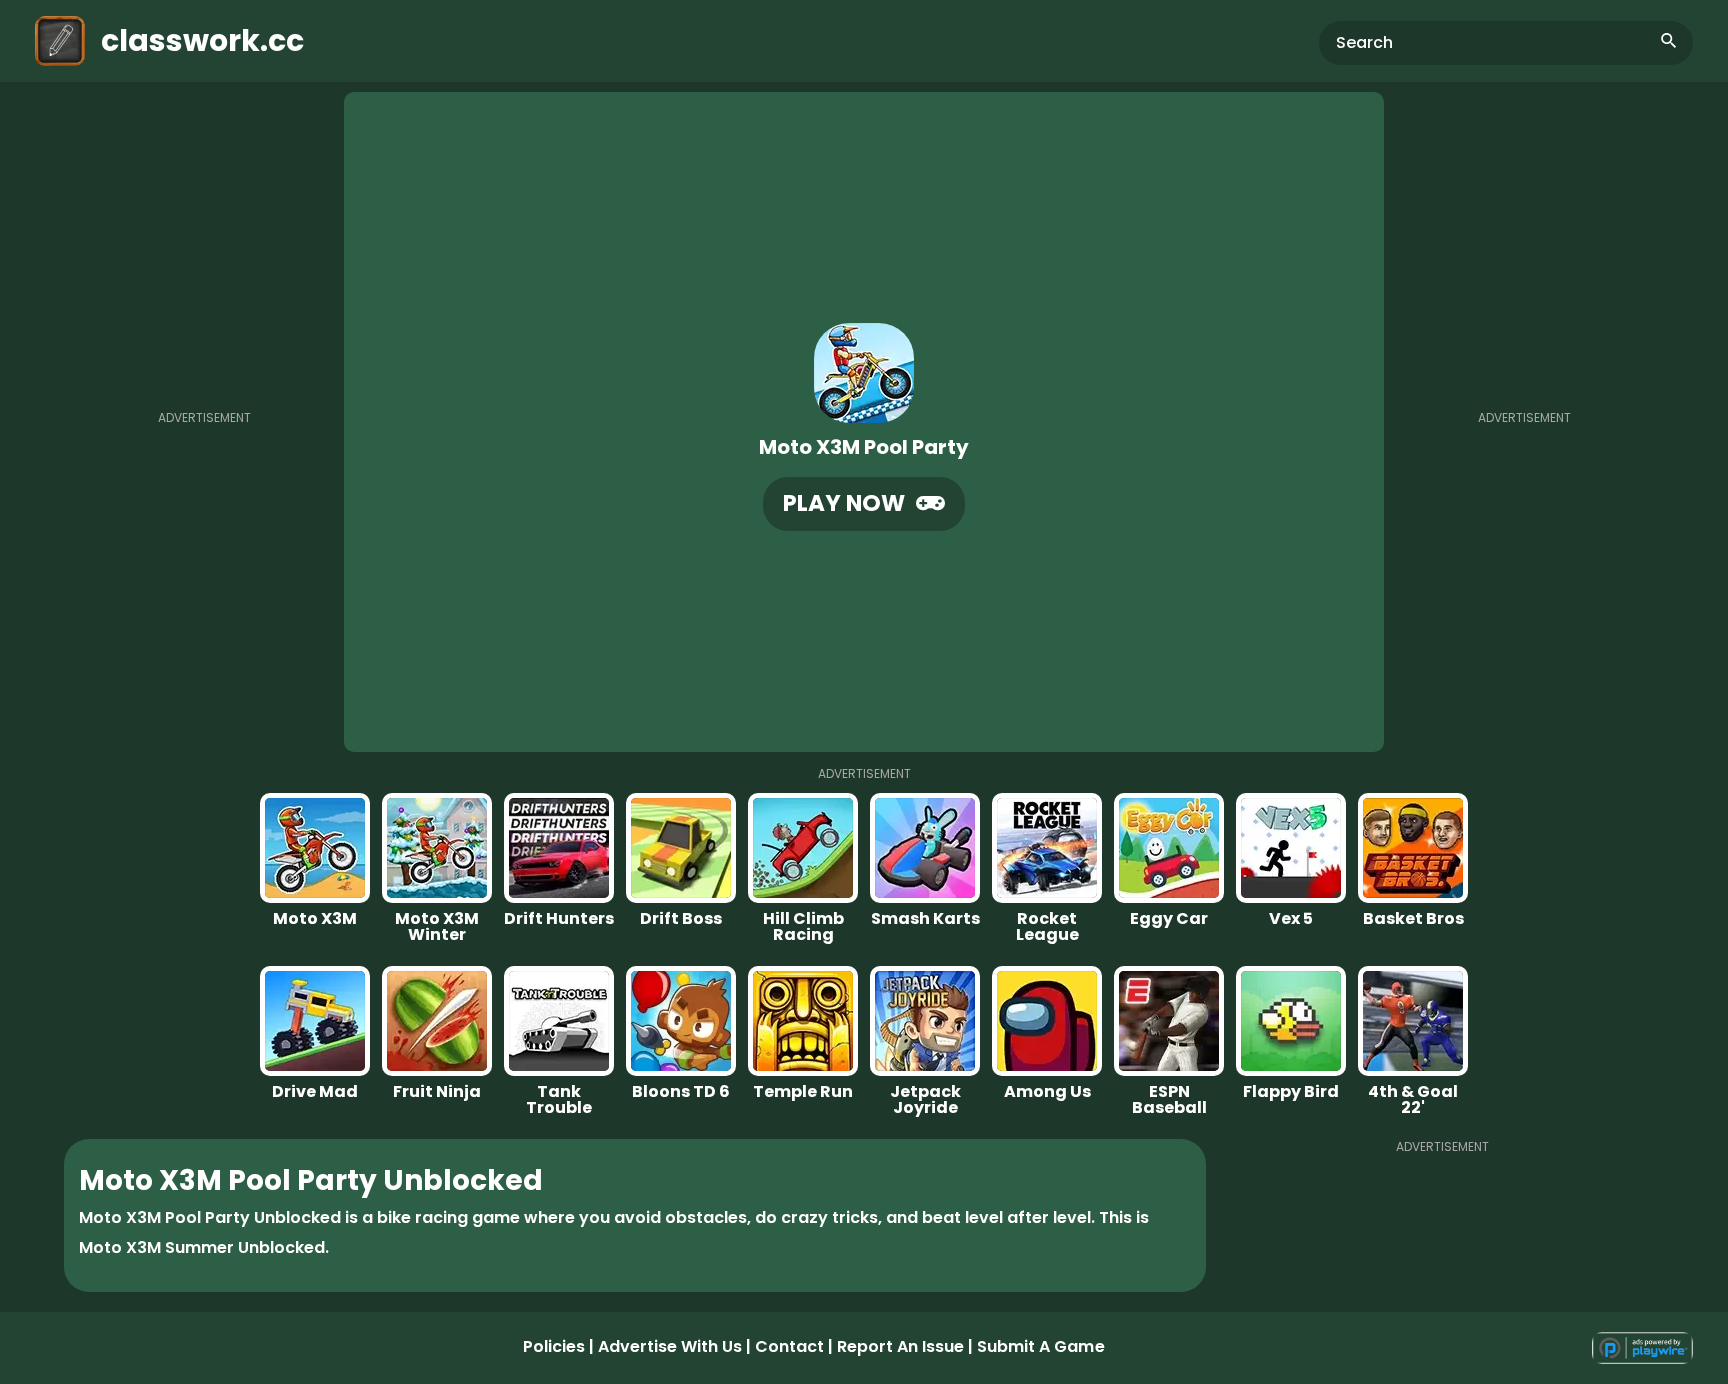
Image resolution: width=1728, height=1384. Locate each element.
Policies (554, 1346)
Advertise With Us (670, 1346)
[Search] (1669, 43)
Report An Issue (900, 1346)
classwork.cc (202, 40)
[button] (864, 504)
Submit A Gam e (1041, 1346)
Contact (789, 1346)
